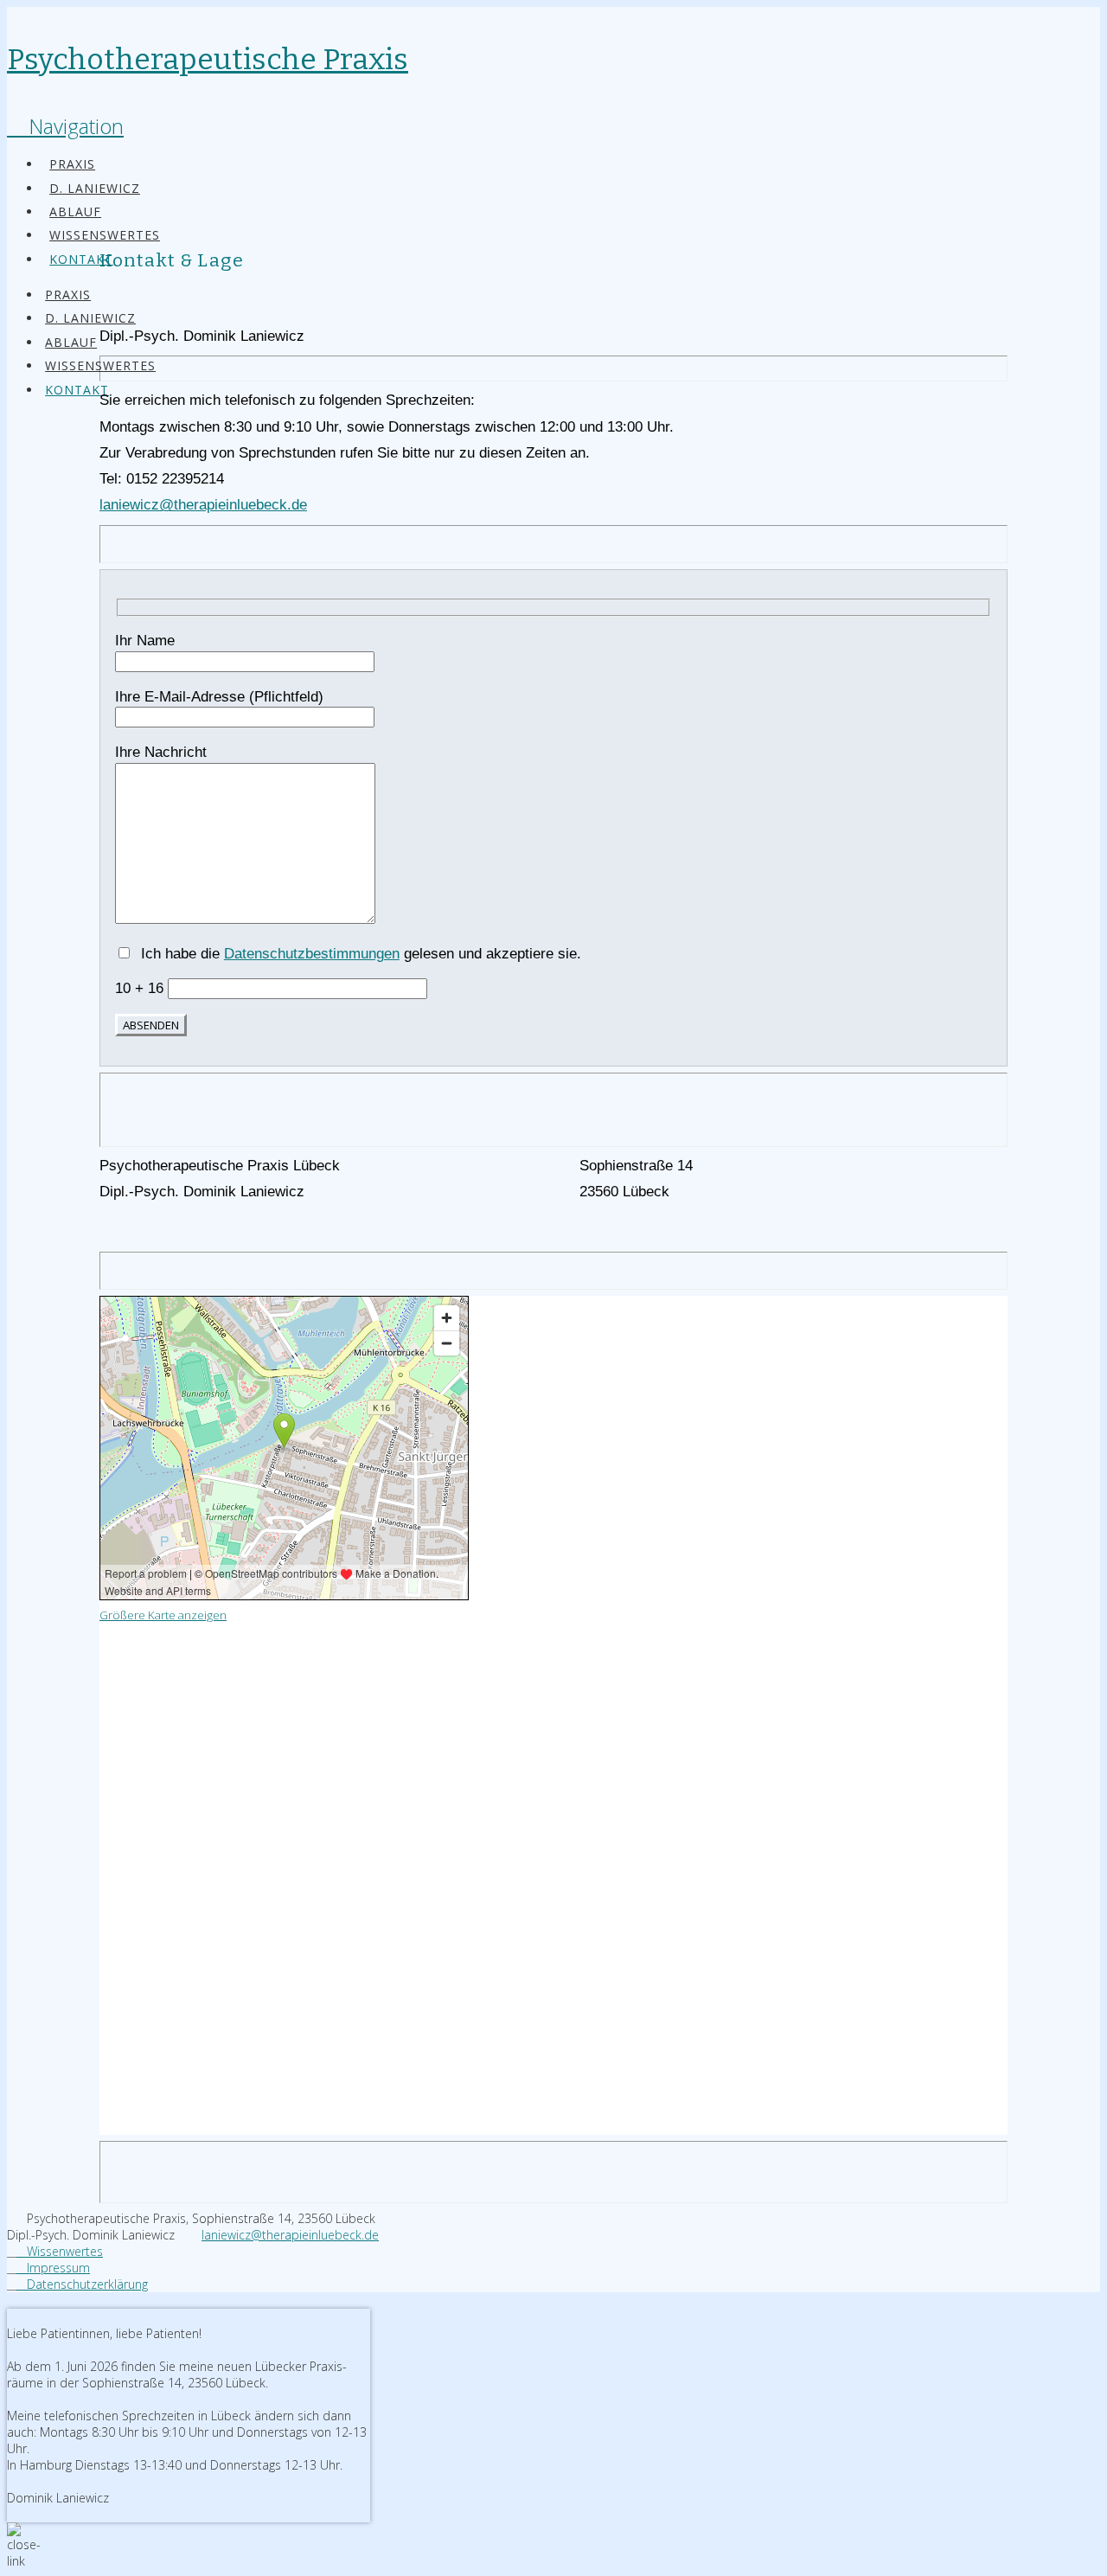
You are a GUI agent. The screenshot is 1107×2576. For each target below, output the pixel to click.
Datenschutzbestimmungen (312, 954)
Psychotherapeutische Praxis (208, 59)
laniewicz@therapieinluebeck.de (203, 505)
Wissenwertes (60, 2251)
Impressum (53, 2268)
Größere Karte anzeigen (163, 1615)
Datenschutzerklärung (82, 2284)
